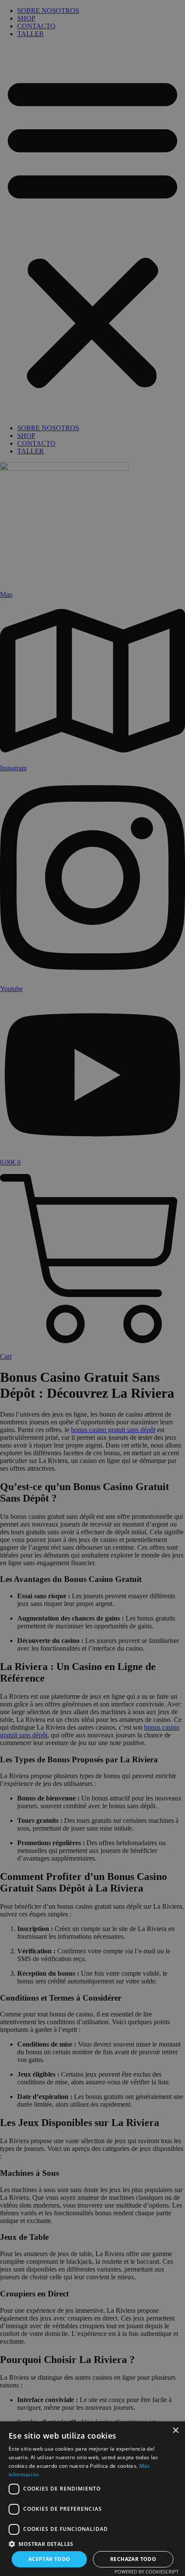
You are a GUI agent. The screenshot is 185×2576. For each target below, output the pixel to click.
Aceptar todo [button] (49, 2559)
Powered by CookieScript (146, 2571)
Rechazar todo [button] (133, 2559)
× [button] (175, 2431)
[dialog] (92, 1288)
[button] (92, 2544)
